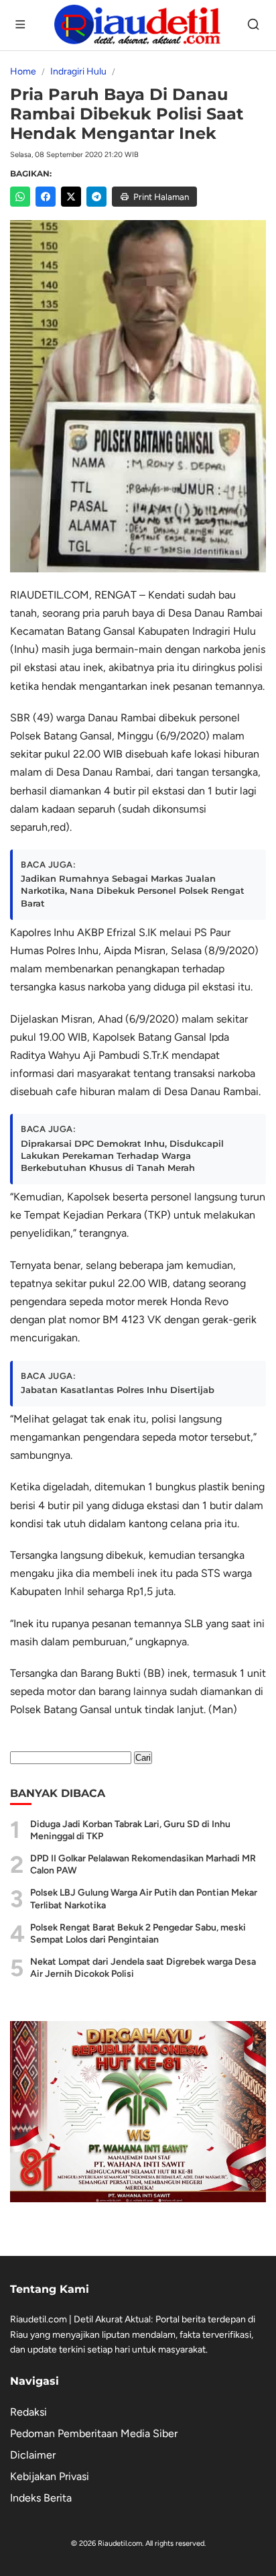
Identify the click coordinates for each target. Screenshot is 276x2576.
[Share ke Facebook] (46, 197)
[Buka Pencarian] (255, 25)
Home (23, 71)
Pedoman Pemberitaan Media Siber (94, 2433)
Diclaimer (33, 2455)
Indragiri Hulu (78, 71)
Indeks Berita (41, 2498)
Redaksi (28, 2412)
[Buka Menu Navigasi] (21, 25)
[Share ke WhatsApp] (20, 197)
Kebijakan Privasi (50, 2476)
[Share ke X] (71, 197)
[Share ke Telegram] (96, 197)
